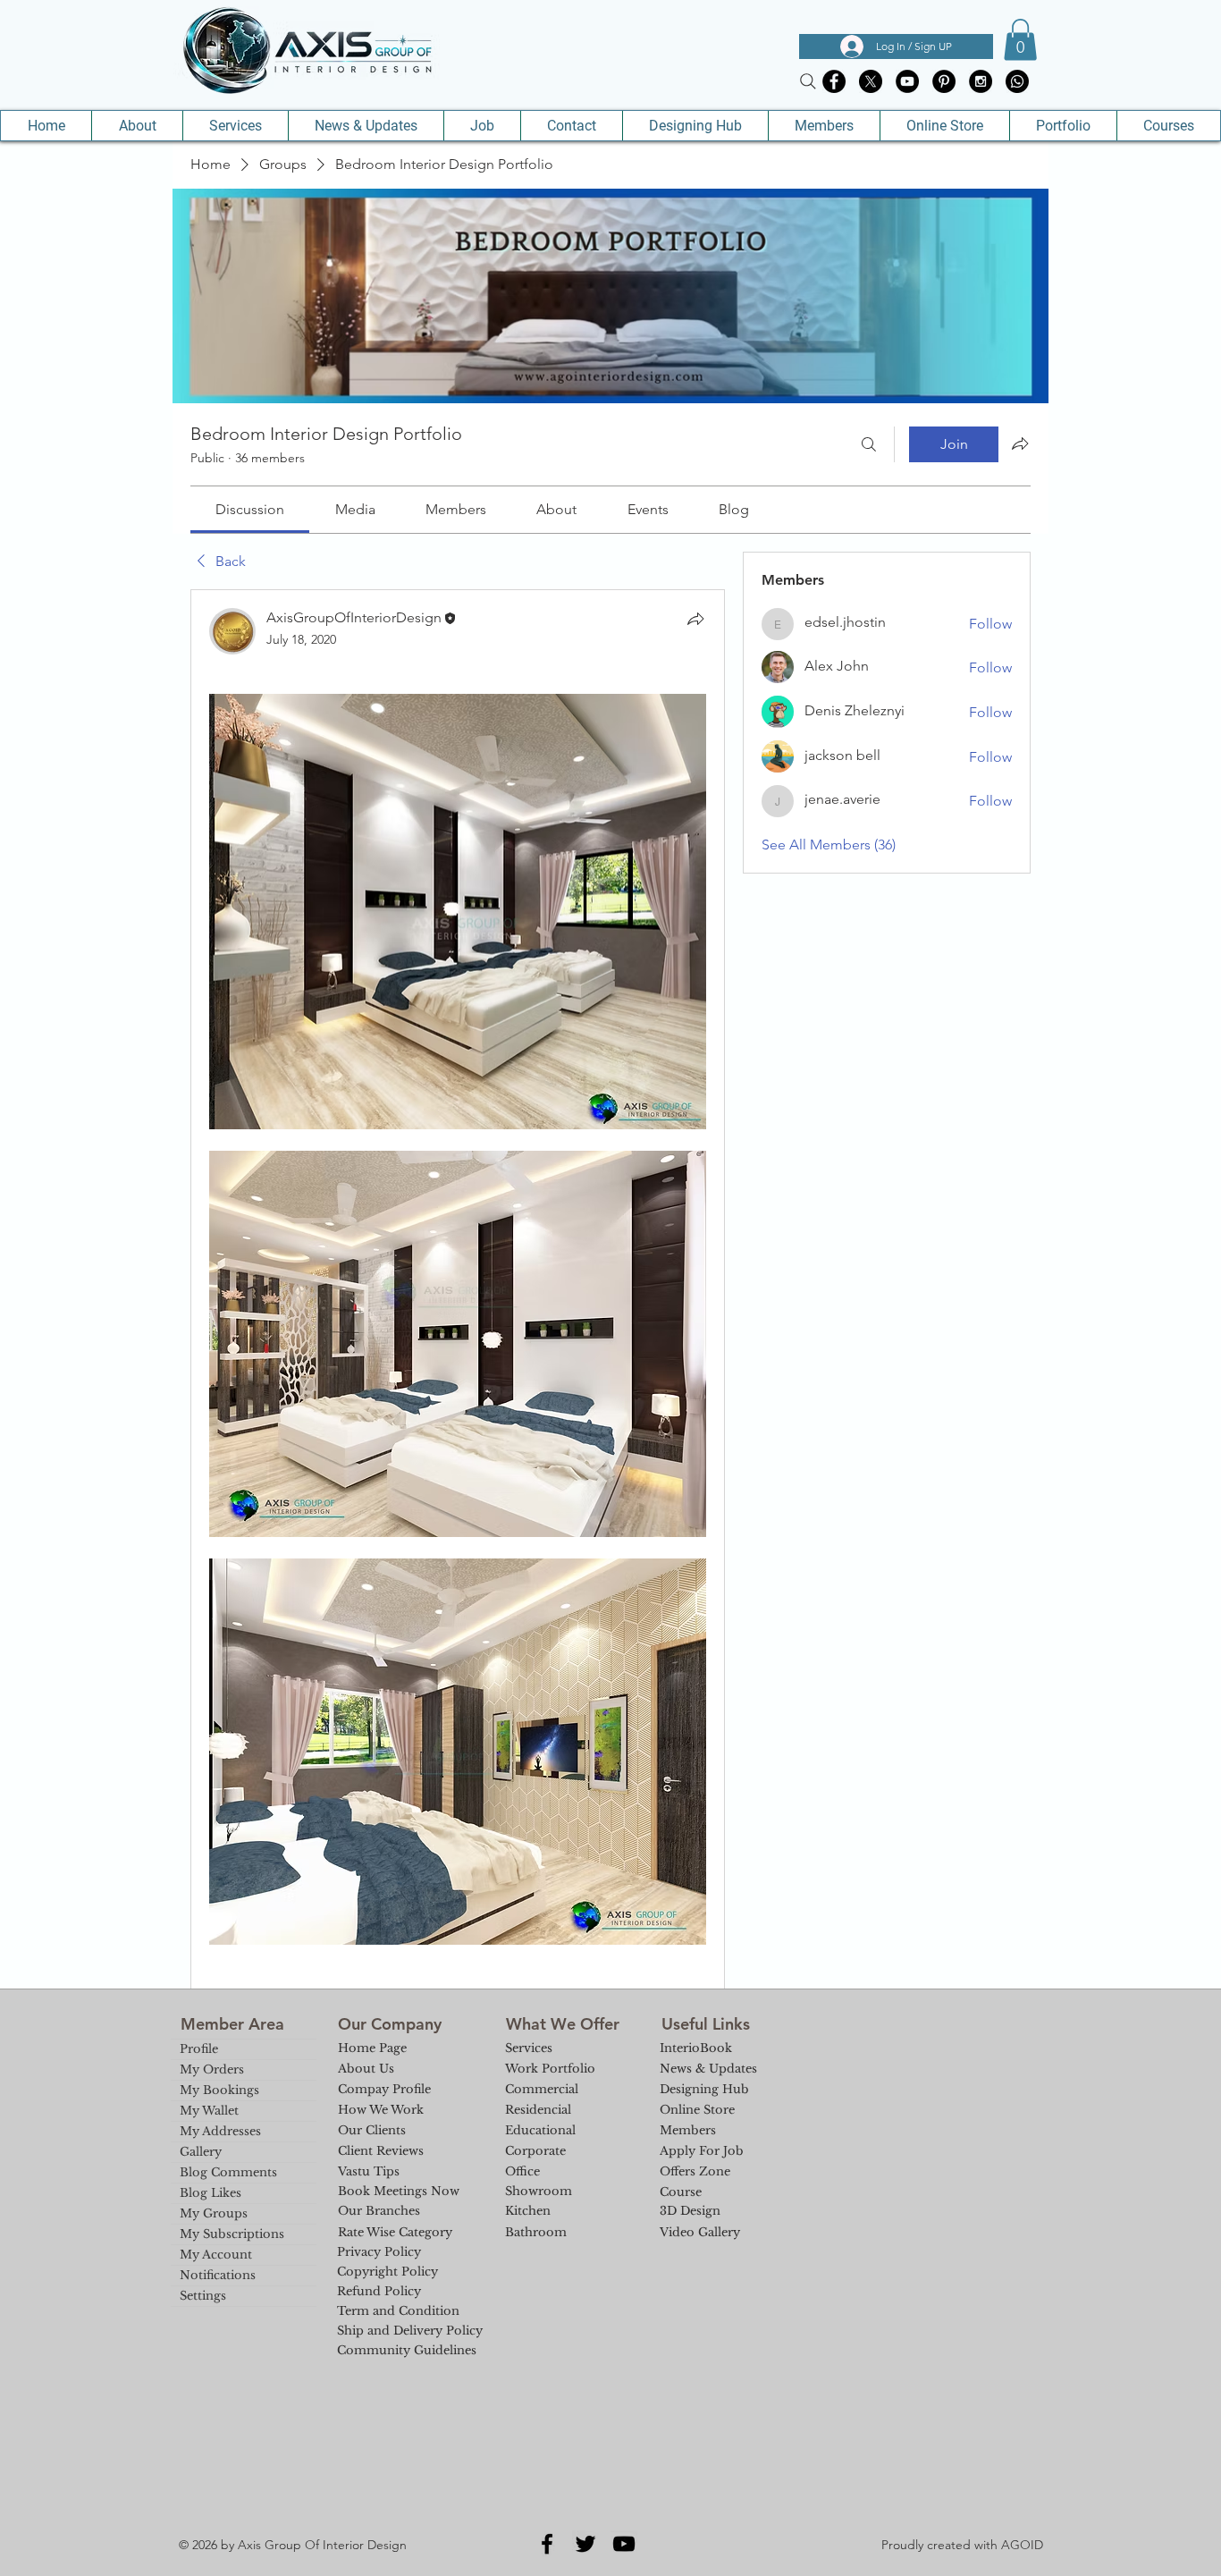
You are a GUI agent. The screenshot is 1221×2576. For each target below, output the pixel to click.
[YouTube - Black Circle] (907, 81)
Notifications (218, 2275)
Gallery (201, 2152)
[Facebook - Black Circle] (834, 81)
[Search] (808, 81)
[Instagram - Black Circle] (981, 81)
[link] (250, 509)
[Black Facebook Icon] (547, 2544)
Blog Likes (211, 2193)
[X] (871, 81)
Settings (203, 2296)
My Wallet (209, 2111)
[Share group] (1020, 443)
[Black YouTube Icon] (624, 2544)
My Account (216, 2255)
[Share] (695, 619)
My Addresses (220, 2131)
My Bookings (219, 2090)
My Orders (212, 2069)
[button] (1020, 40)
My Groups (214, 2213)
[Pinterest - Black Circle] (944, 81)
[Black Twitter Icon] (585, 2544)
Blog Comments (228, 2172)
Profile (199, 2049)
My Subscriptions (232, 2234)
